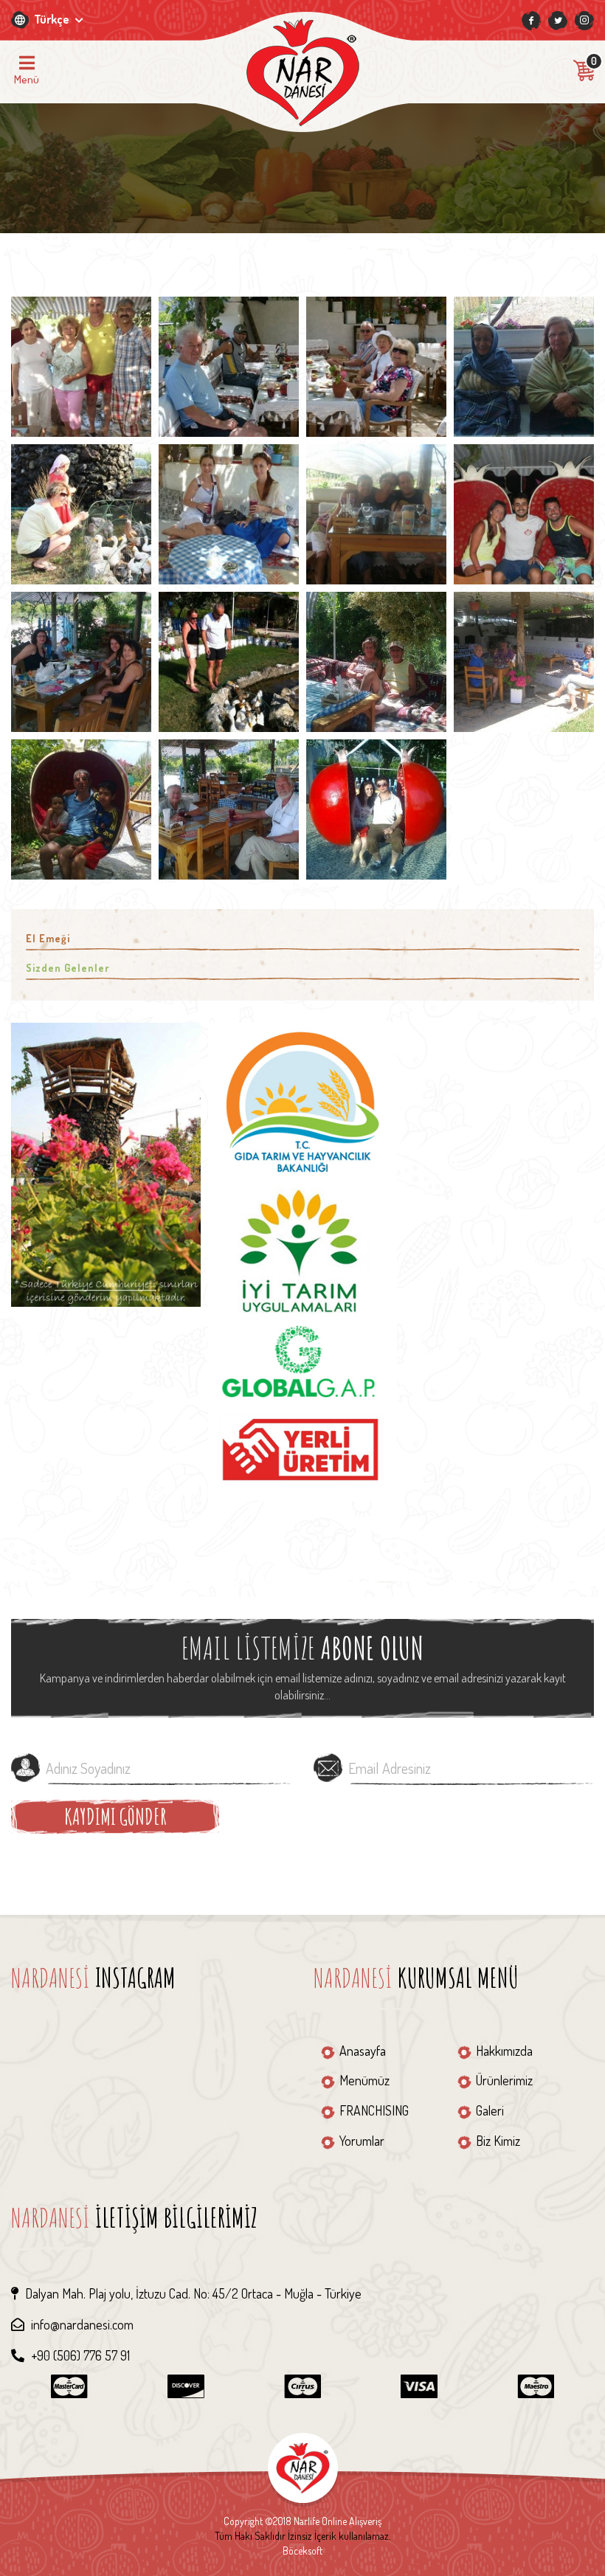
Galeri (490, 2110)
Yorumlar (362, 2141)
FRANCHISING (374, 2110)
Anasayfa (363, 2051)
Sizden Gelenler (68, 968)
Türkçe (53, 19)
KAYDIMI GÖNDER (115, 1816)
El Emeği (48, 938)
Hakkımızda (504, 2051)
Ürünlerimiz (504, 2080)
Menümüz (364, 2080)
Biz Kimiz (498, 2141)
